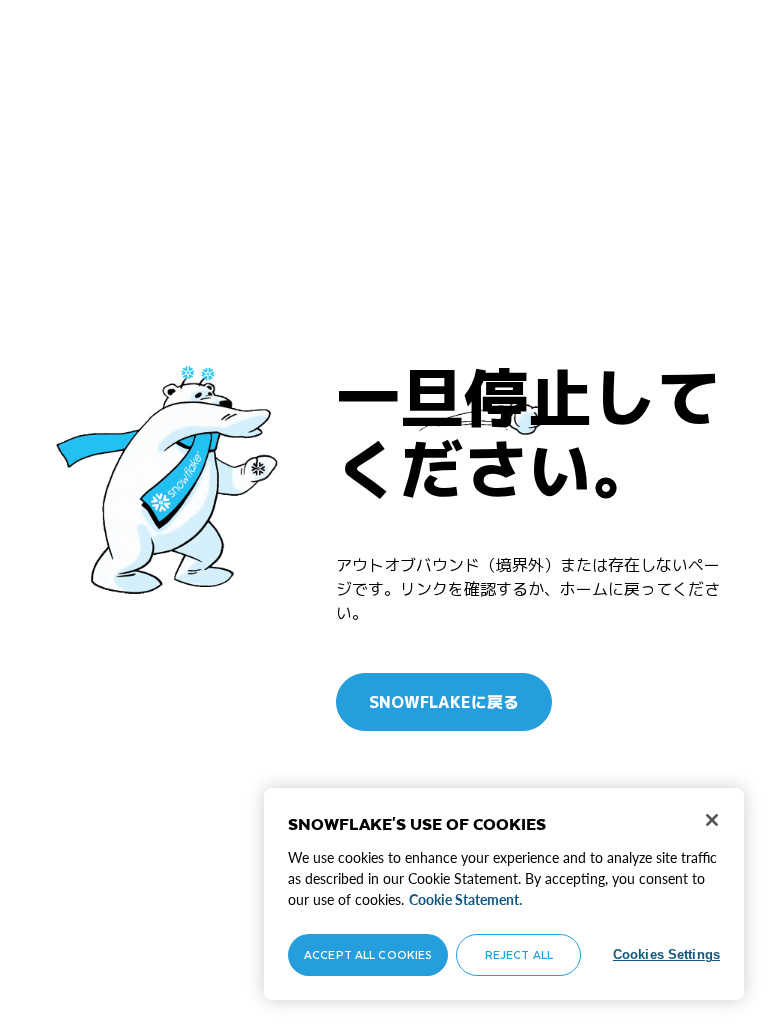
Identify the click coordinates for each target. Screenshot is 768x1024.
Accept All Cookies (368, 954)
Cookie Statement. (465, 899)
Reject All (519, 954)
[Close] (712, 820)
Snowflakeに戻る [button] (444, 702)
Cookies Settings (666, 954)
